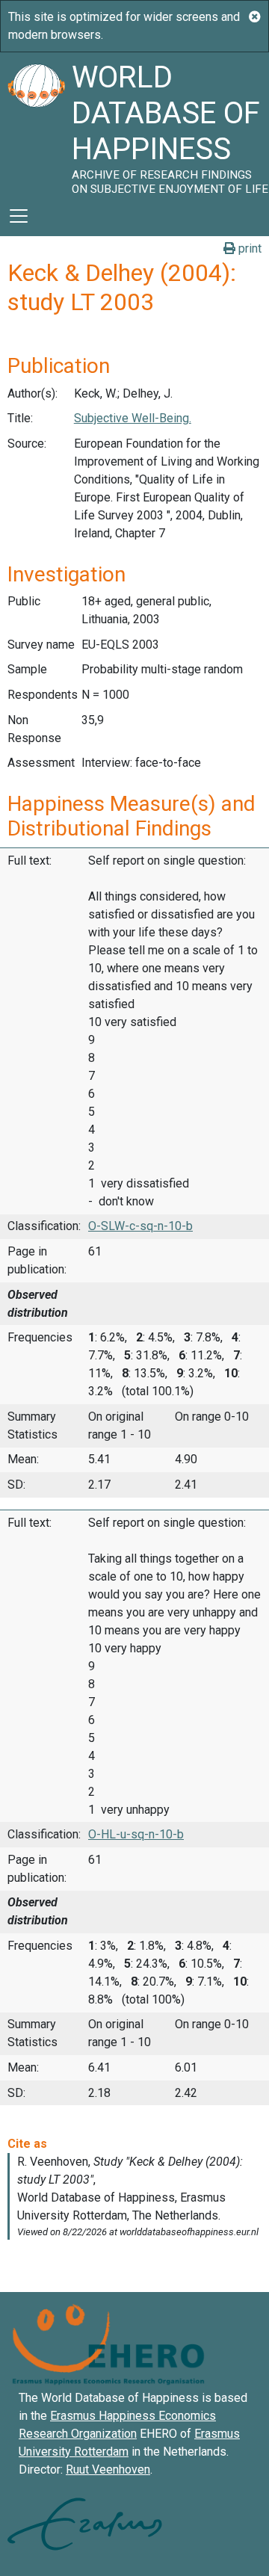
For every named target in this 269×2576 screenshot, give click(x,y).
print (248, 248)
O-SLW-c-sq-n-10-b (140, 1226)
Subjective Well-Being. (133, 418)
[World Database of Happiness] (36, 124)
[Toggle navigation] (19, 216)
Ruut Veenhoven (108, 2470)
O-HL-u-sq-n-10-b (136, 1834)
